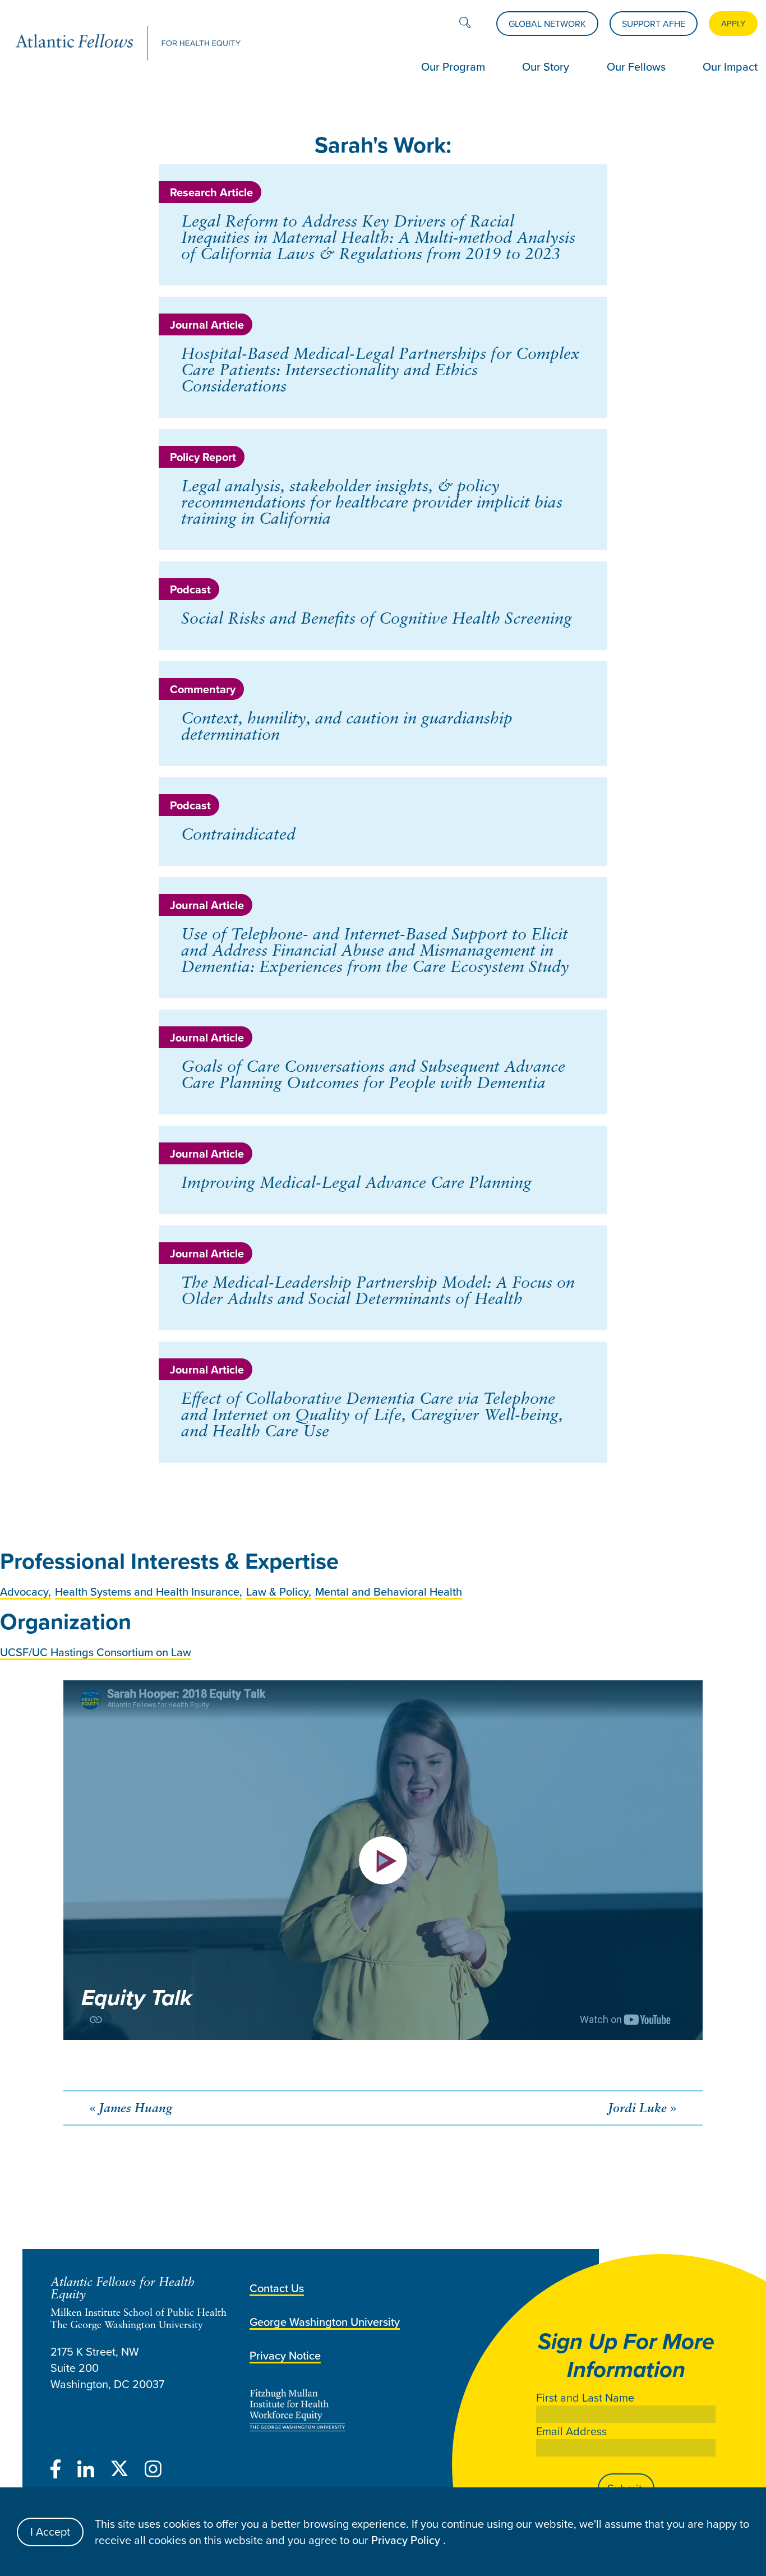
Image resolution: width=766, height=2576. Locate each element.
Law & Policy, (279, 1591)
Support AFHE (654, 24)
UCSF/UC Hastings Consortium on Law (96, 1652)
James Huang (136, 2109)
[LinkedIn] (86, 2471)
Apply (733, 23)
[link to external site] (380, 2410)
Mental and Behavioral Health (389, 1591)
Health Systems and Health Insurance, (149, 1591)
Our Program (453, 66)
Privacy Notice (285, 2355)
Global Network (547, 24)
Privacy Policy (407, 2540)
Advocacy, (26, 1591)
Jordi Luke (638, 2109)
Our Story (546, 66)
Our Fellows (636, 66)
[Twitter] (119, 2471)
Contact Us (277, 2288)
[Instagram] (153, 2471)
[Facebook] (56, 2471)
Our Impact (730, 66)
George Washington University (325, 2322)
